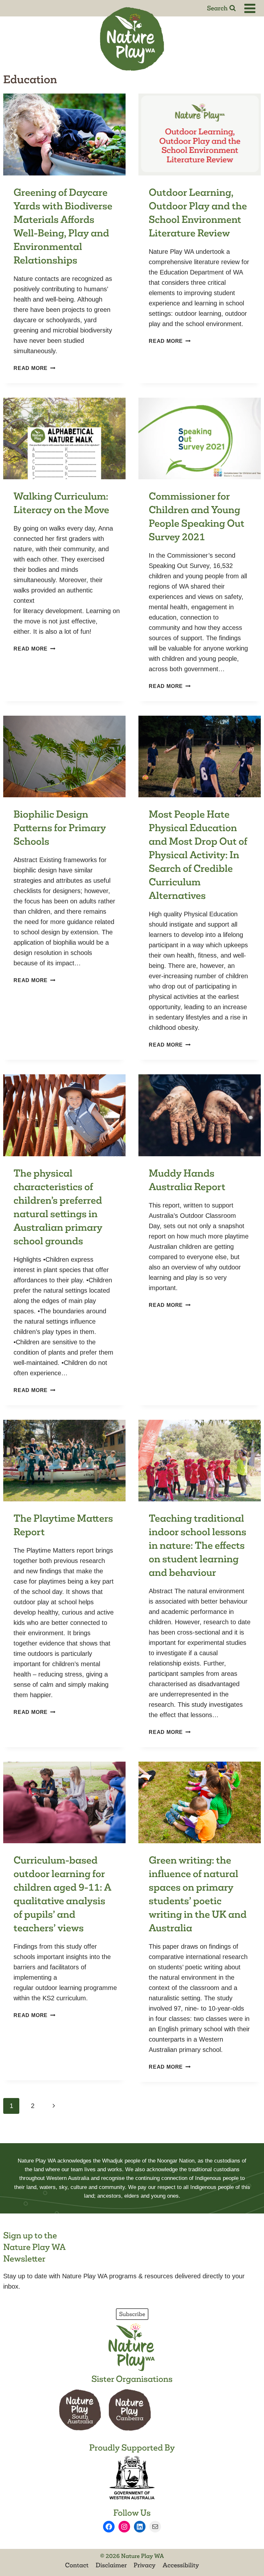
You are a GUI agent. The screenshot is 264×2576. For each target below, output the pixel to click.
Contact (77, 2565)
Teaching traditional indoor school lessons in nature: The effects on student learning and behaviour (198, 1545)
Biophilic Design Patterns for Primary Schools (60, 828)
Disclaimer (111, 2565)
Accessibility (181, 2565)
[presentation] (64, 134)
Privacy (145, 2565)
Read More (34, 368)
